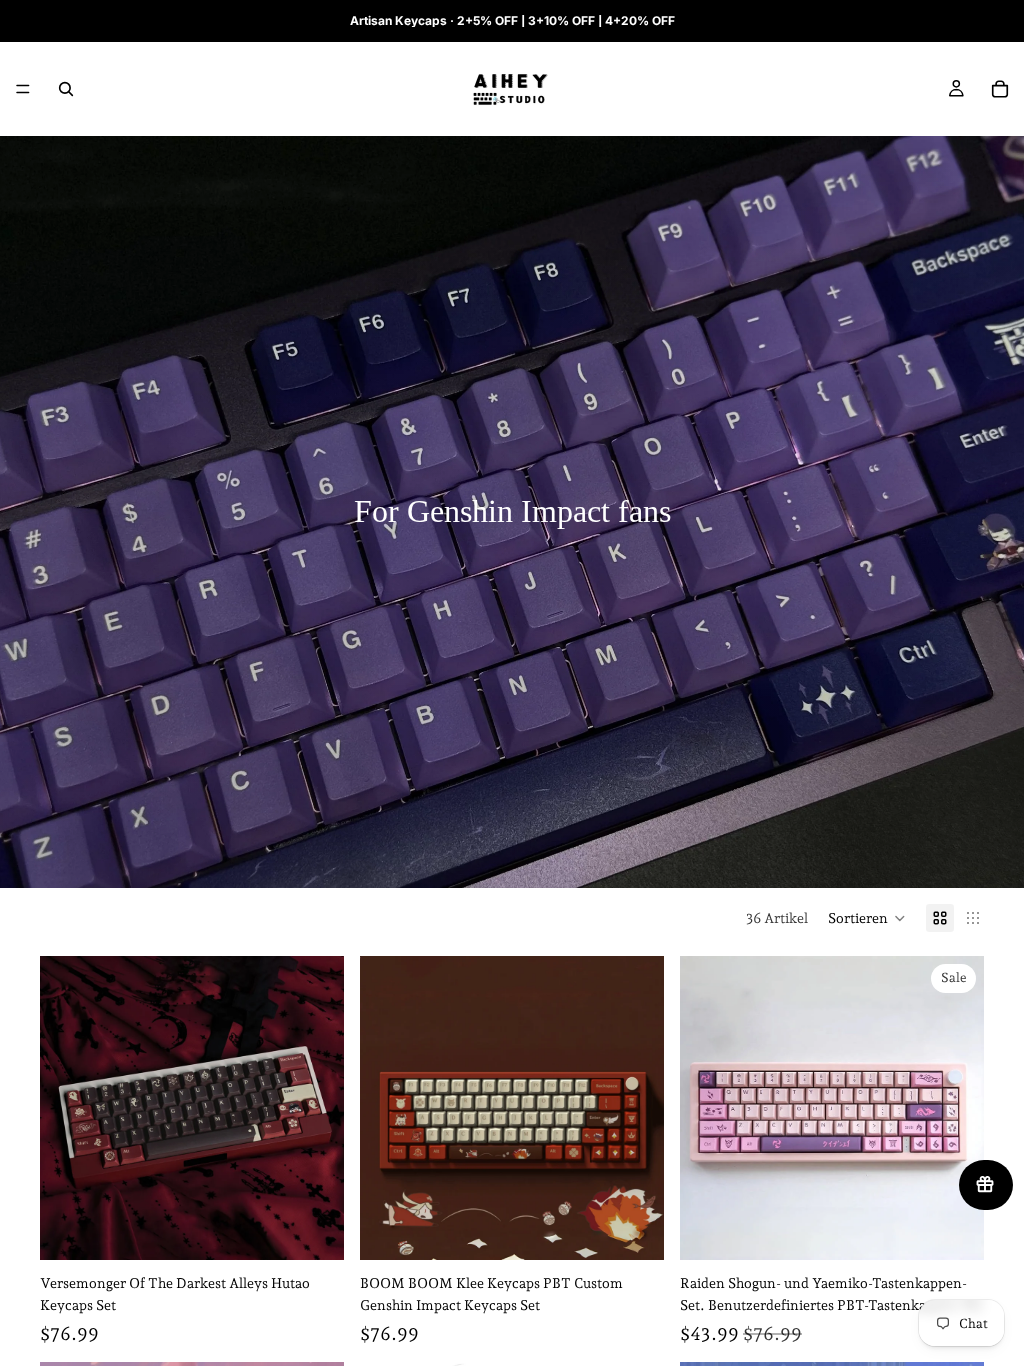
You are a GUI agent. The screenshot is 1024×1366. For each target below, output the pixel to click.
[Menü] (23, 89)
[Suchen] (66, 89)
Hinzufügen (330, 1229)
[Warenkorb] (1000, 89)
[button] (867, 918)
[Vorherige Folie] (70, 1108)
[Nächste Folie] (314, 1108)
